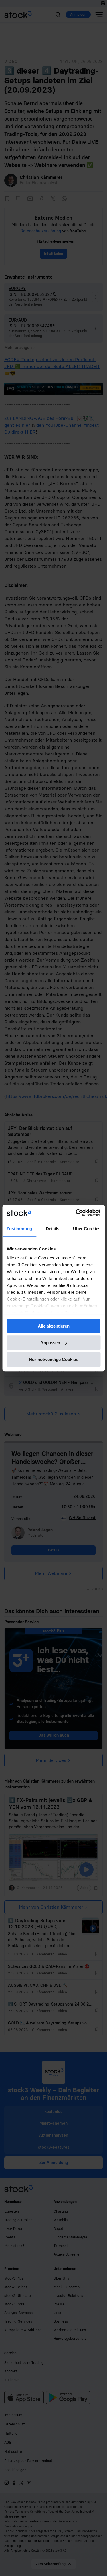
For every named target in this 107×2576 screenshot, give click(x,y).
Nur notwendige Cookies (53, 1359)
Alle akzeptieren (54, 1326)
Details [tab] (53, 1229)
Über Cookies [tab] (87, 1229)
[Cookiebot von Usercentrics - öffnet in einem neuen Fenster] (76, 1213)
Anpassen (50, 1343)
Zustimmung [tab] (19, 1229)
